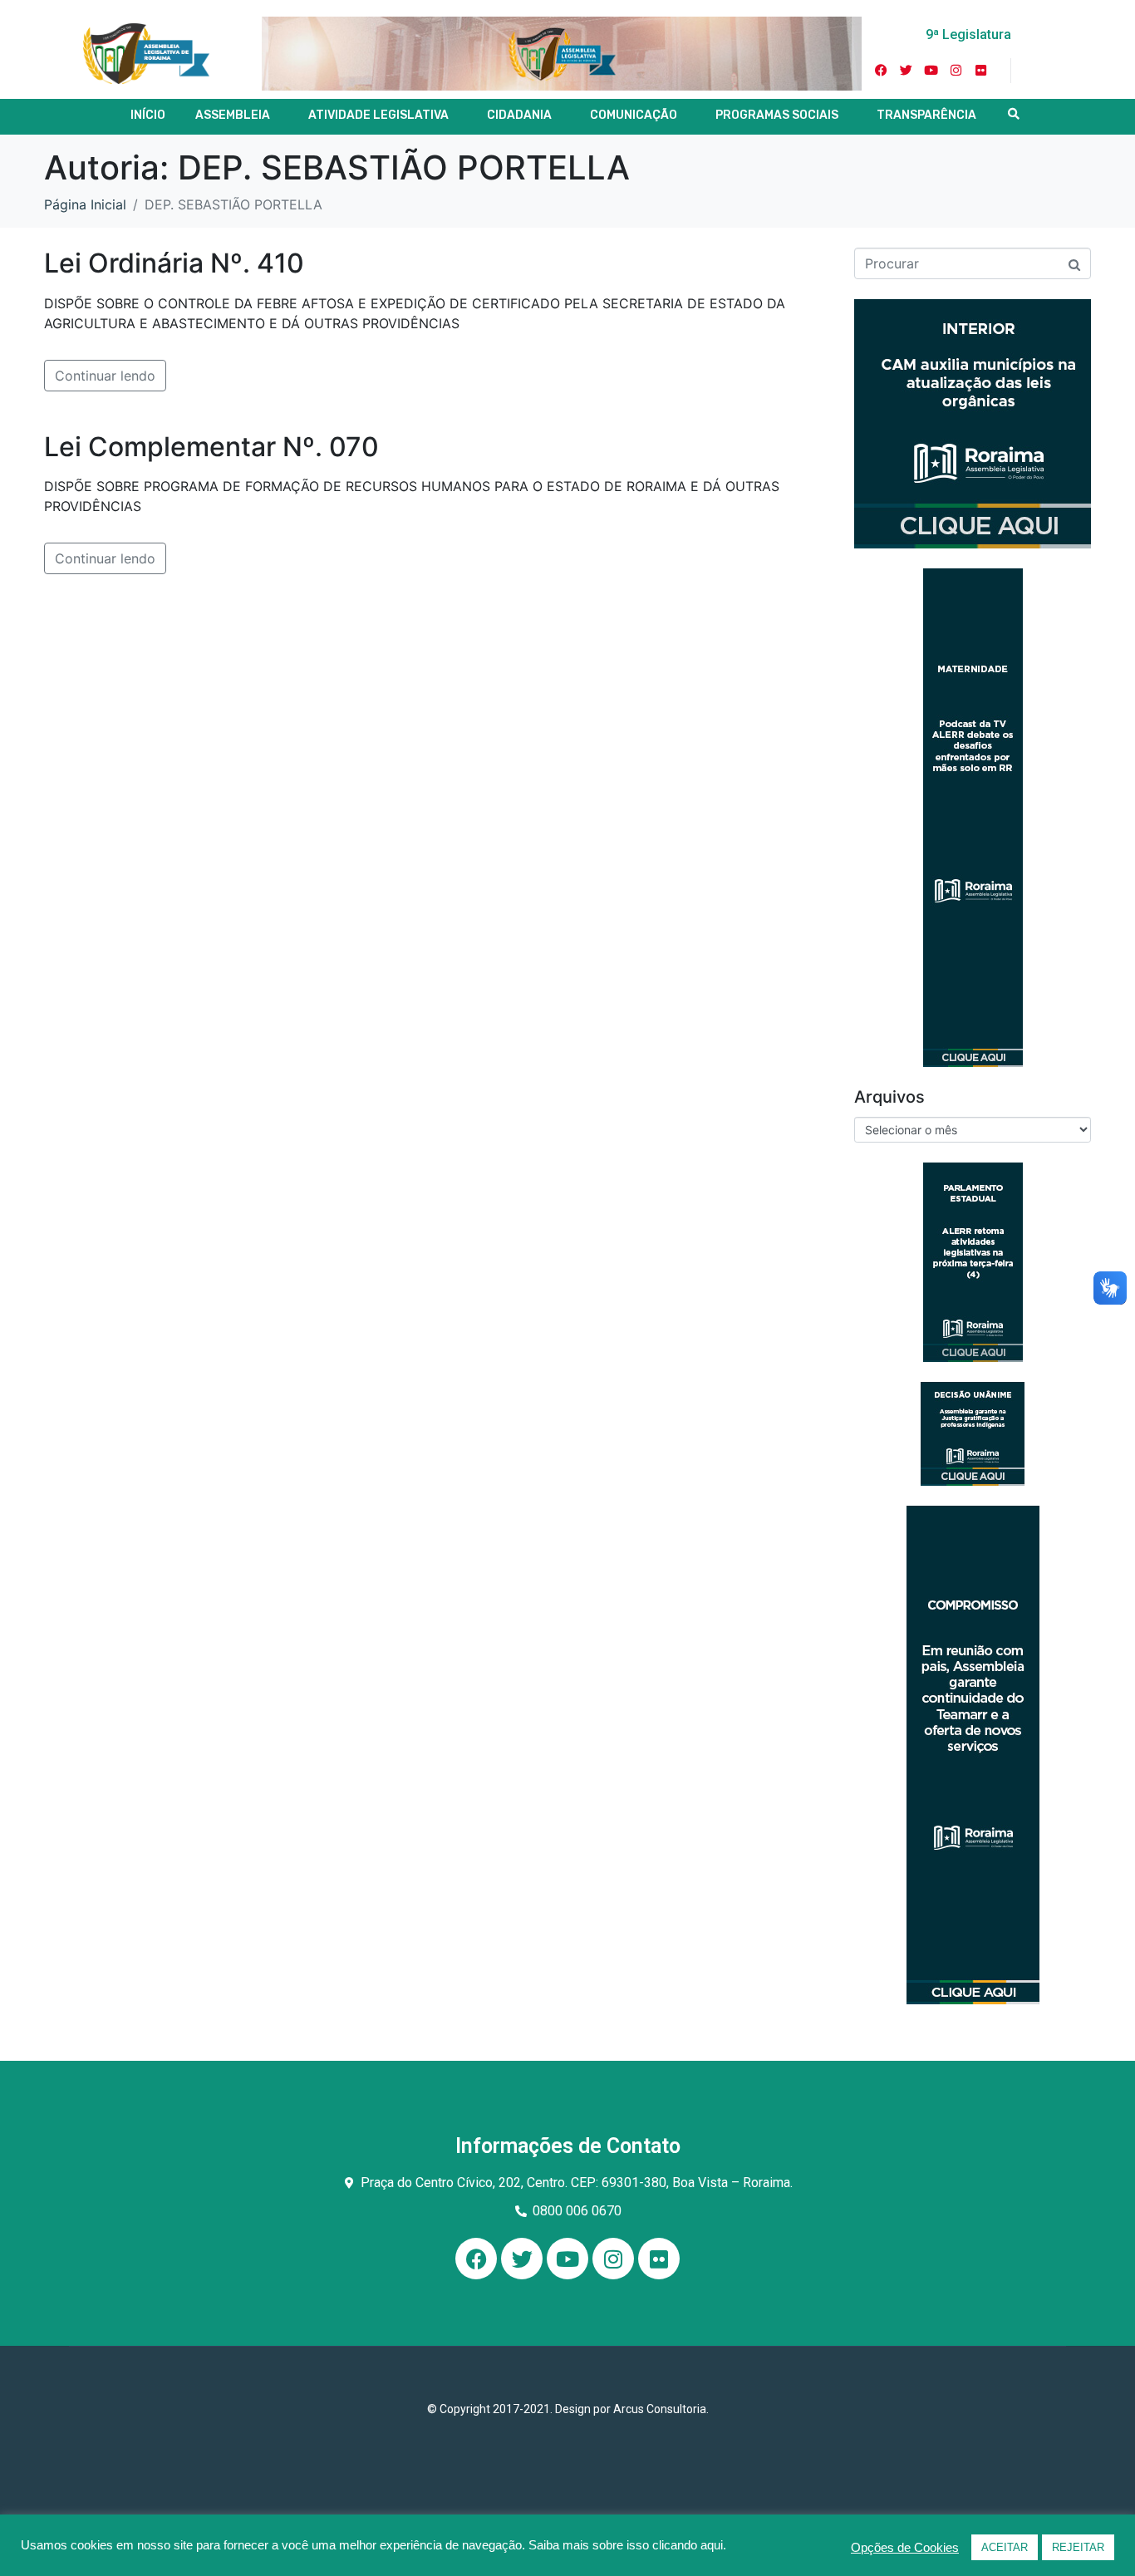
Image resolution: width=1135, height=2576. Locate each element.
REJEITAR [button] (1078, 2547)
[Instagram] (956, 71)
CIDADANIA (519, 115)
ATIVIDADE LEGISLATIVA (378, 115)
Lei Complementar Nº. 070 (211, 447)
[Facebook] (476, 2259)
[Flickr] (981, 71)
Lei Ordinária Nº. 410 (174, 263)
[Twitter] (907, 71)
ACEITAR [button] (1005, 2547)
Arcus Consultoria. (661, 2409)
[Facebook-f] (882, 71)
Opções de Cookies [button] (905, 2548)
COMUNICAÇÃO (634, 115)
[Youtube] (931, 71)
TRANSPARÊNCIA (926, 115)
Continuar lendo (105, 376)
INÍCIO (148, 115)
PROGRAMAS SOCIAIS (777, 115)
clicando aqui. (689, 2545)
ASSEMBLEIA (233, 115)
